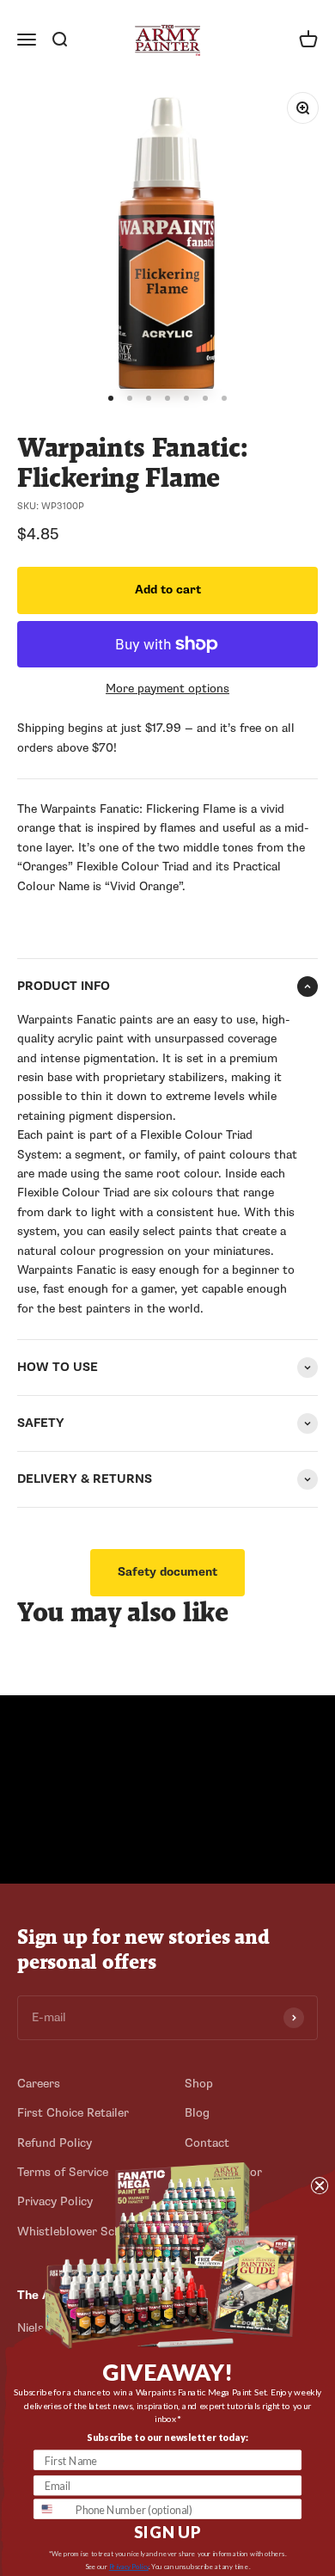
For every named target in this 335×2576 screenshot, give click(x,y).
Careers (39, 2084)
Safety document (167, 1572)
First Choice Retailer (73, 2113)
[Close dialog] (320, 2186)
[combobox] (52, 2509)
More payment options (167, 689)
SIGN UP (167, 2533)
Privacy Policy (129, 2566)
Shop (199, 2084)
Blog (197, 2113)
